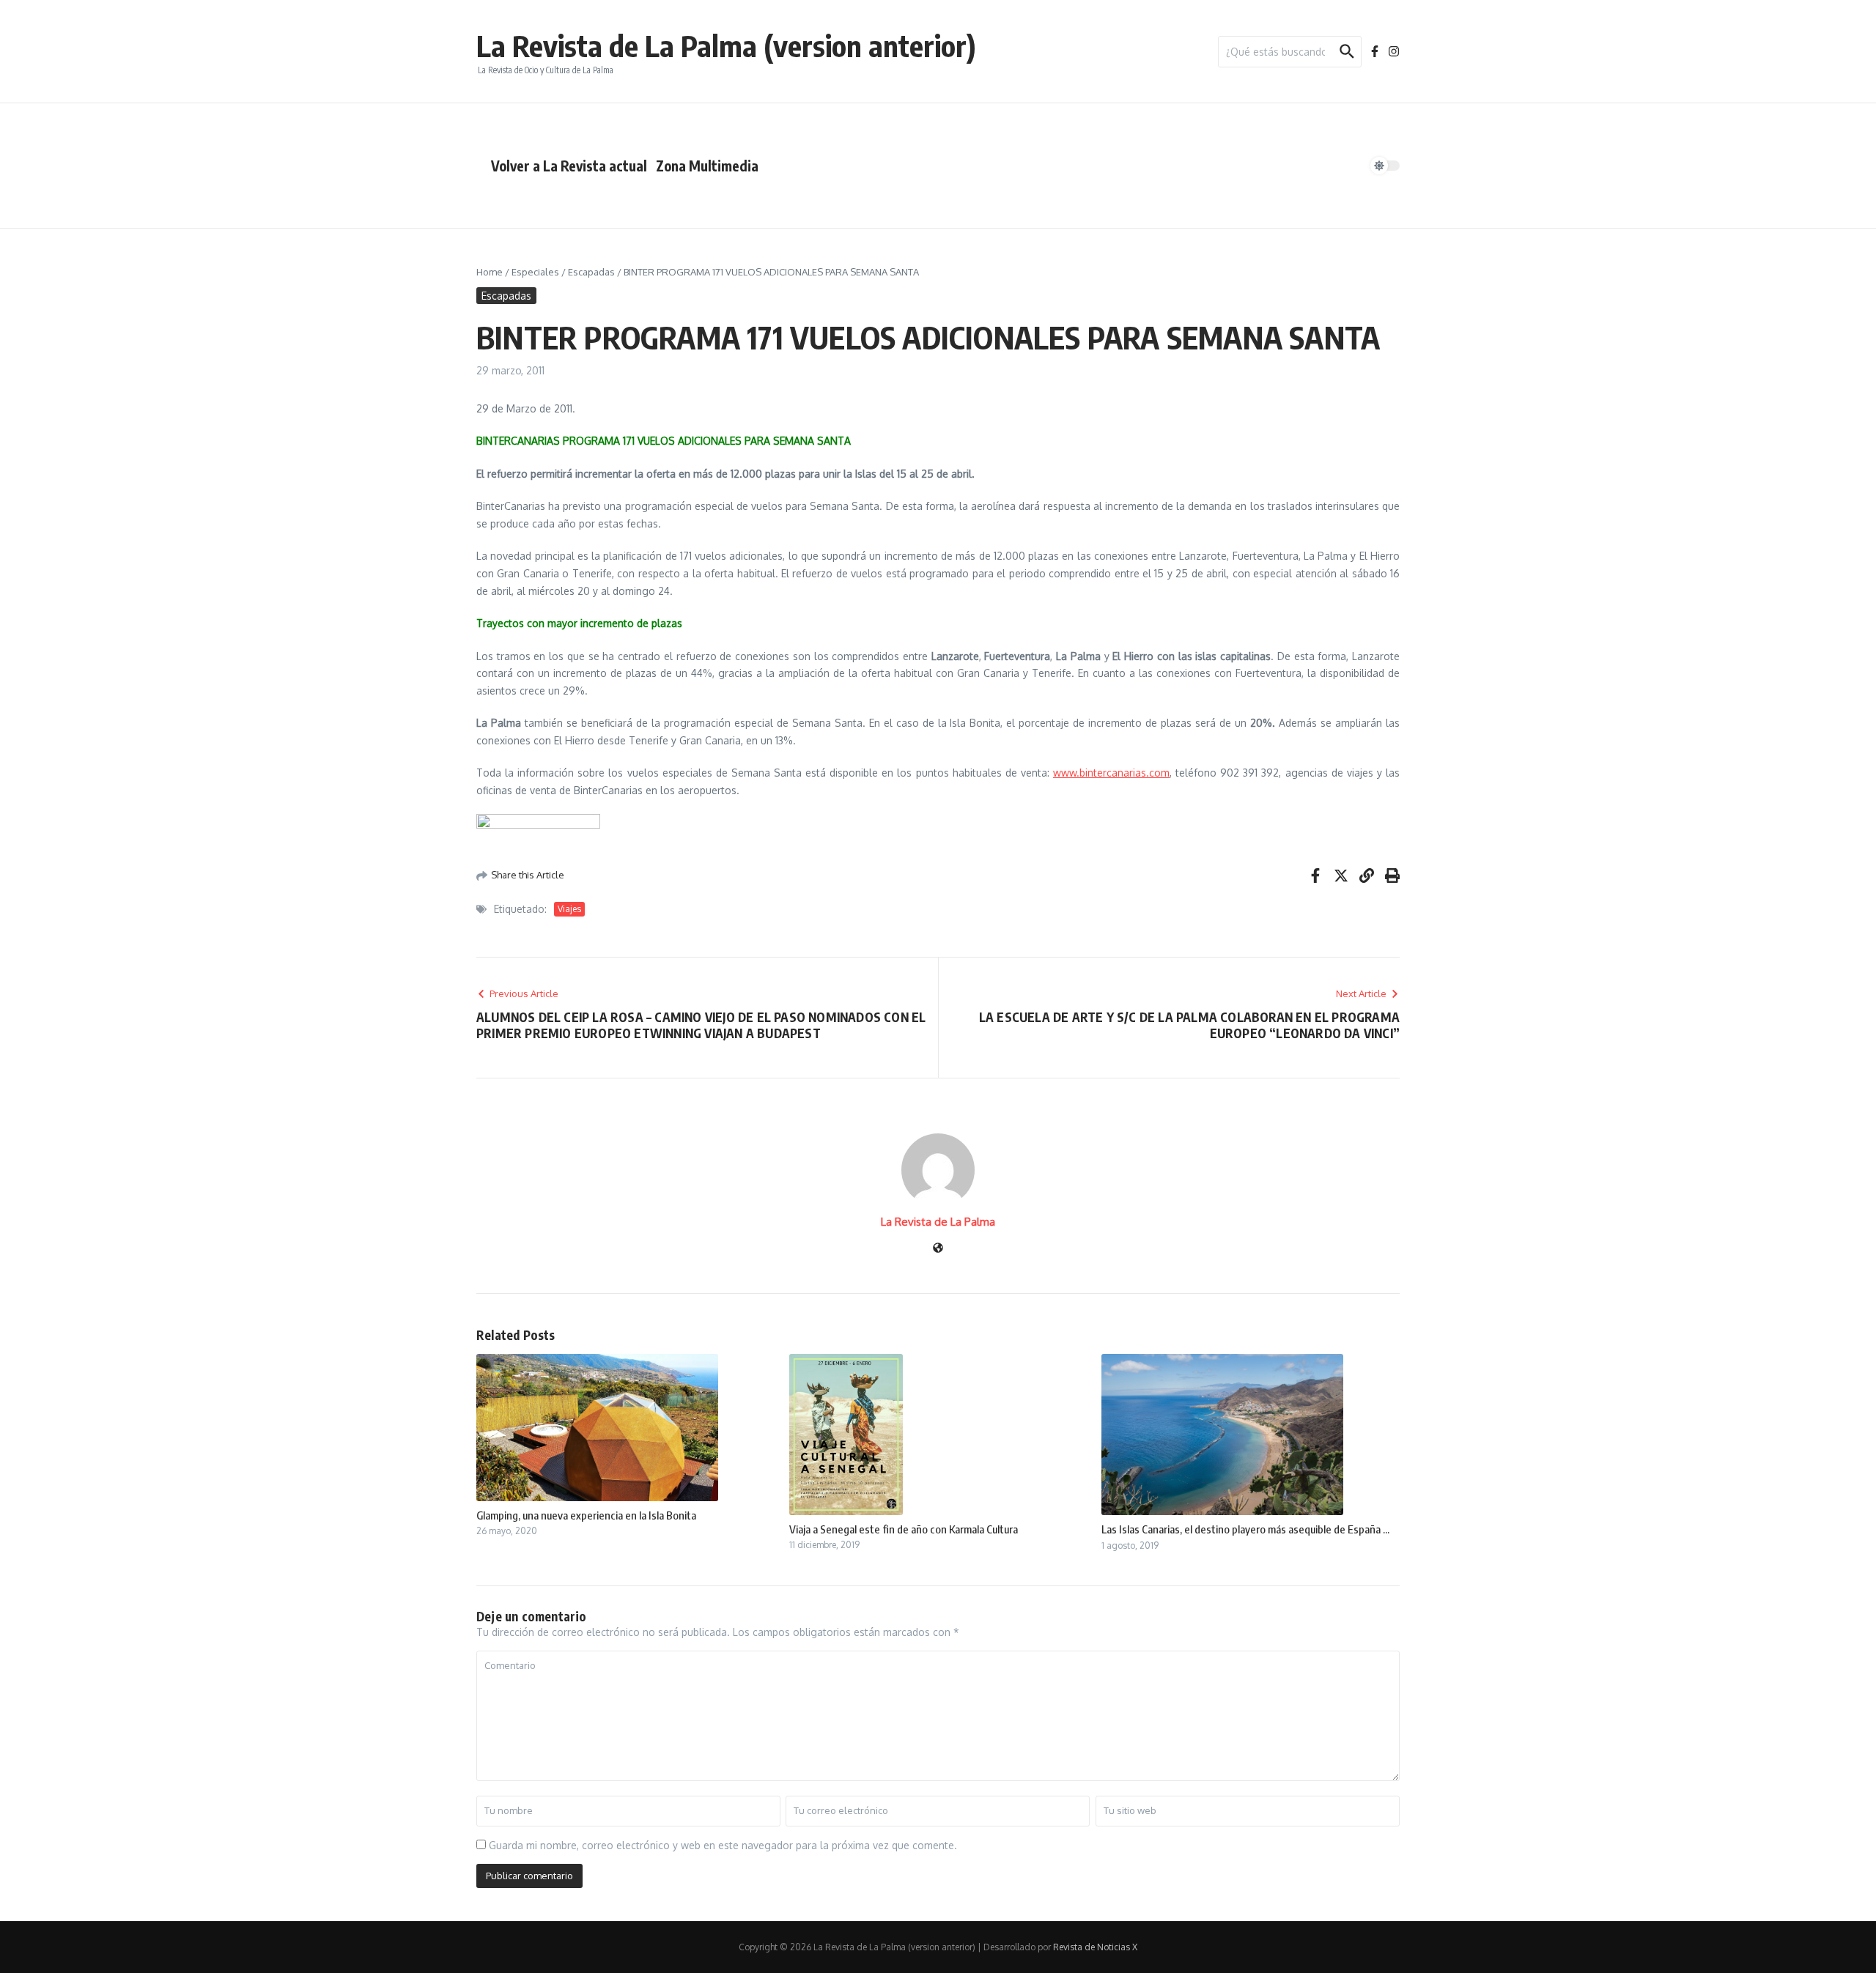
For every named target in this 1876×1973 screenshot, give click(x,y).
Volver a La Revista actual (569, 166)
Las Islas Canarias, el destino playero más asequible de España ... (1245, 1529)
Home (490, 272)
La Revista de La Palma (938, 1222)
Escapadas (591, 272)
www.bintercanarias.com (1111, 773)
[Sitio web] (938, 1249)
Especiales (535, 272)
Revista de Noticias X (1095, 1947)
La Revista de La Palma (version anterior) (726, 45)
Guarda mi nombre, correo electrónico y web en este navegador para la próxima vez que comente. (723, 1845)
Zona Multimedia (707, 166)
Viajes (569, 909)
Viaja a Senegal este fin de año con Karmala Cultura (904, 1529)
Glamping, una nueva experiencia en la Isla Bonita (586, 1515)
